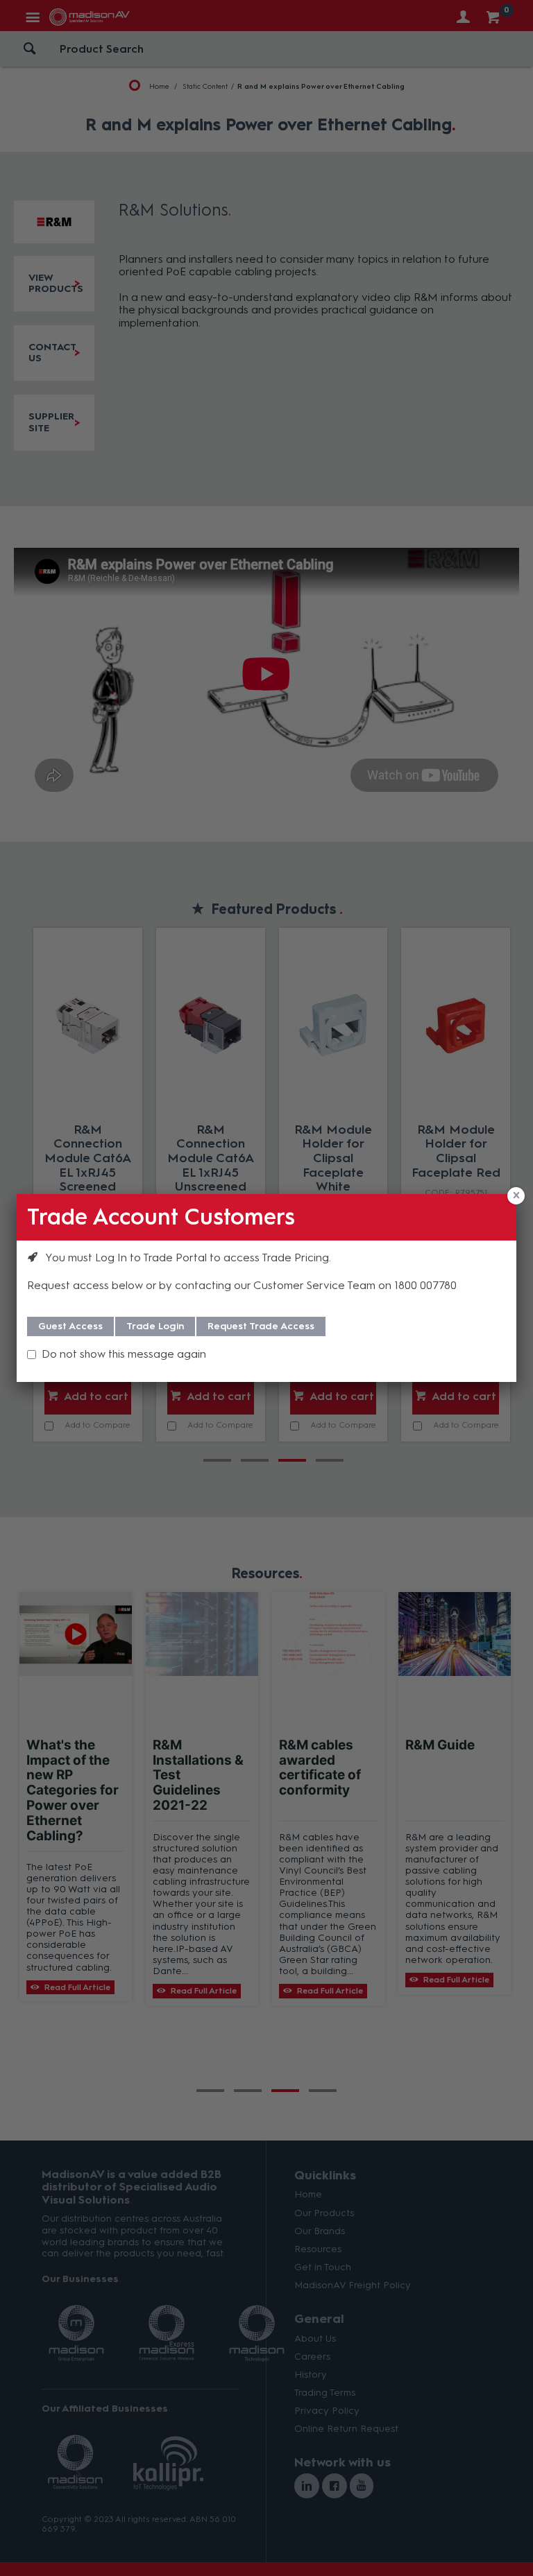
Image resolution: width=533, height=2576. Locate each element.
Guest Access (70, 1326)
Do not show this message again (124, 1354)
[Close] (516, 1196)
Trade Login (155, 1326)
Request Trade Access (261, 1326)
